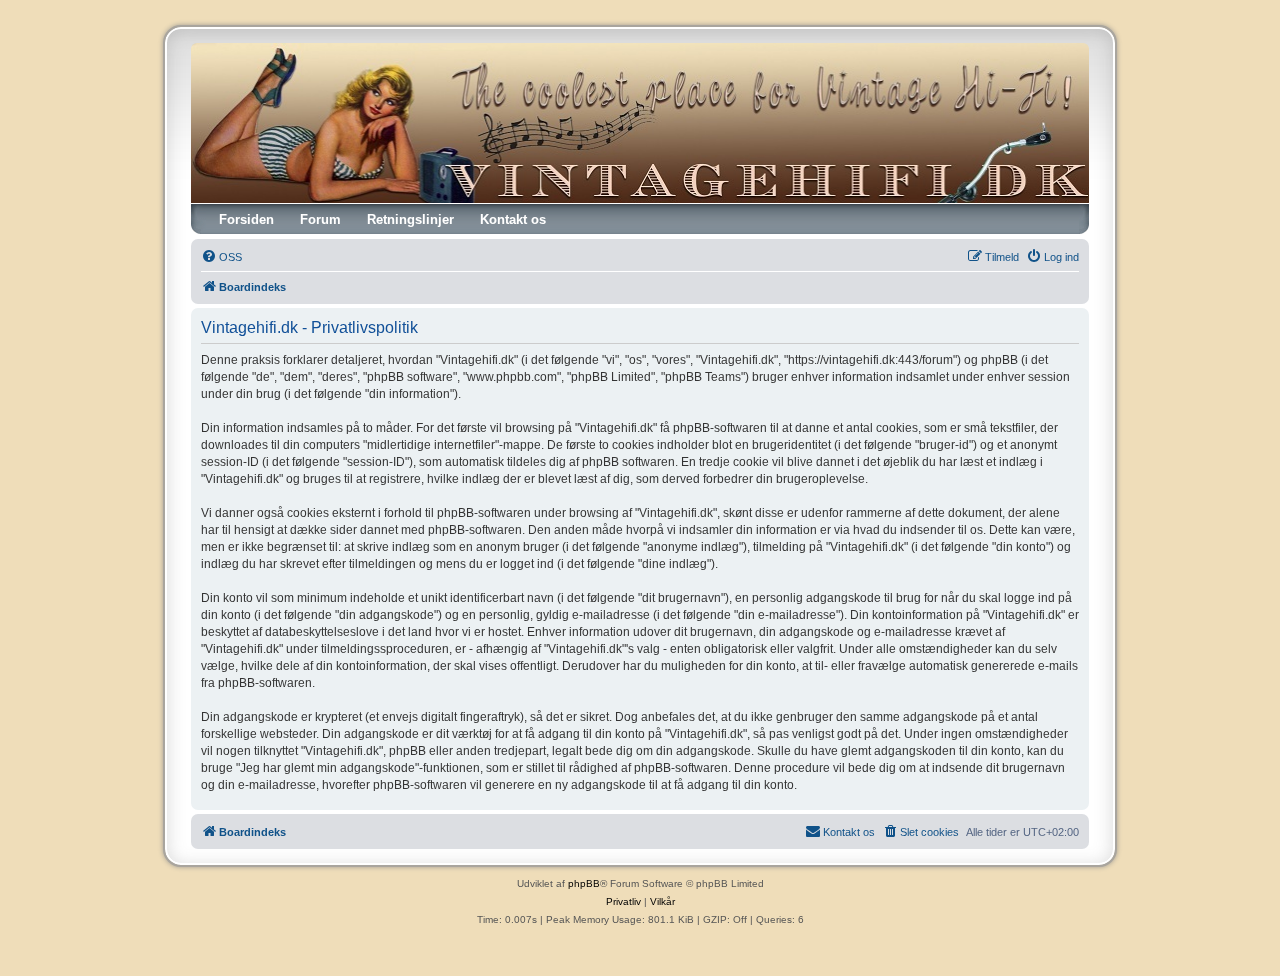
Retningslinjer (410, 219)
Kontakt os (513, 219)
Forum (320, 219)
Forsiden (246, 219)
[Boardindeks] (640, 123)
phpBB (584, 883)
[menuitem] (221, 257)
